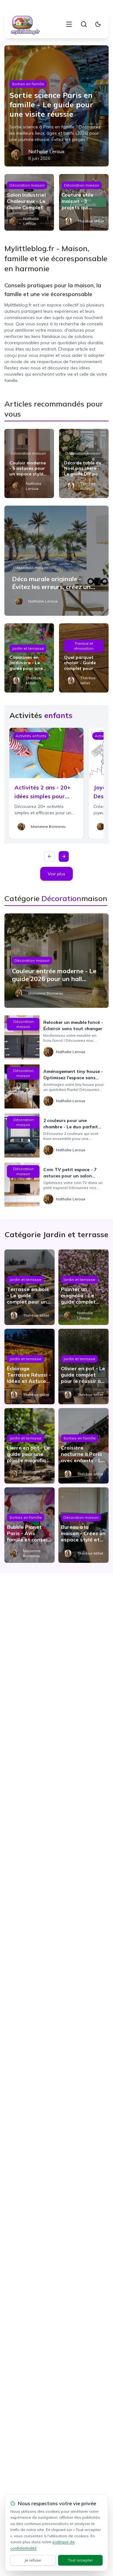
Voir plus (56, 874)
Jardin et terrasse (28, 648)
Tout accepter (80, 2560)
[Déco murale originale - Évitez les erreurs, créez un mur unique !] (56, 561)
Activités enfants (31, 736)
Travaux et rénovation (84, 646)
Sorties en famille (28, 84)
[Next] (64, 856)
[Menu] (69, 24)
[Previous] (50, 856)
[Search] (84, 24)
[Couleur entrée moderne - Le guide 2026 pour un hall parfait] (56, 961)
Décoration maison (27, 185)
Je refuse (33, 2560)
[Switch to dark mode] (98, 24)
